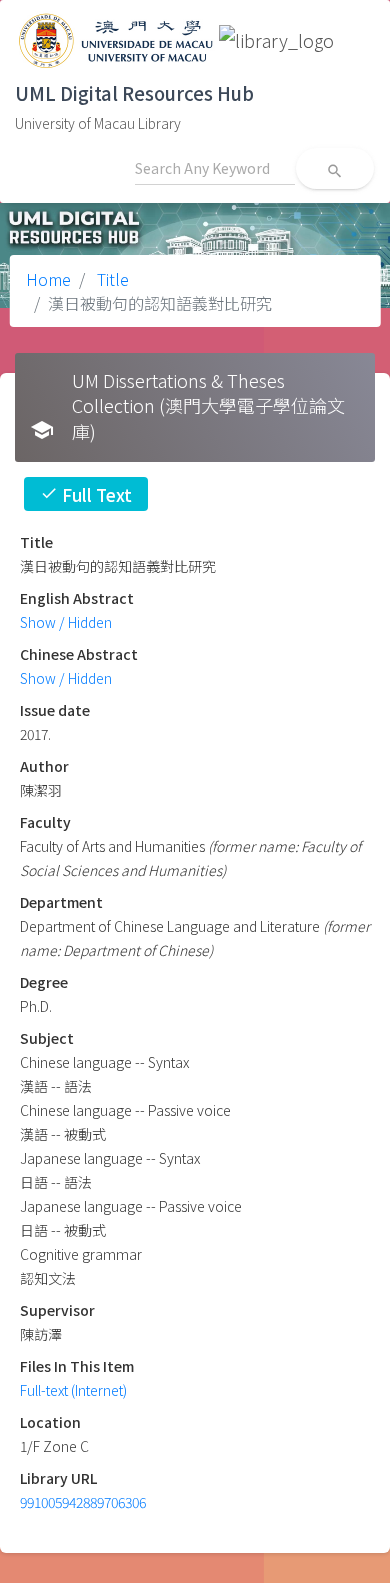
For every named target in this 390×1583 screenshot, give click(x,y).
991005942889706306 (83, 1502)
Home (48, 279)
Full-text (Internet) (73, 1390)
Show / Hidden (66, 622)
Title (111, 279)
